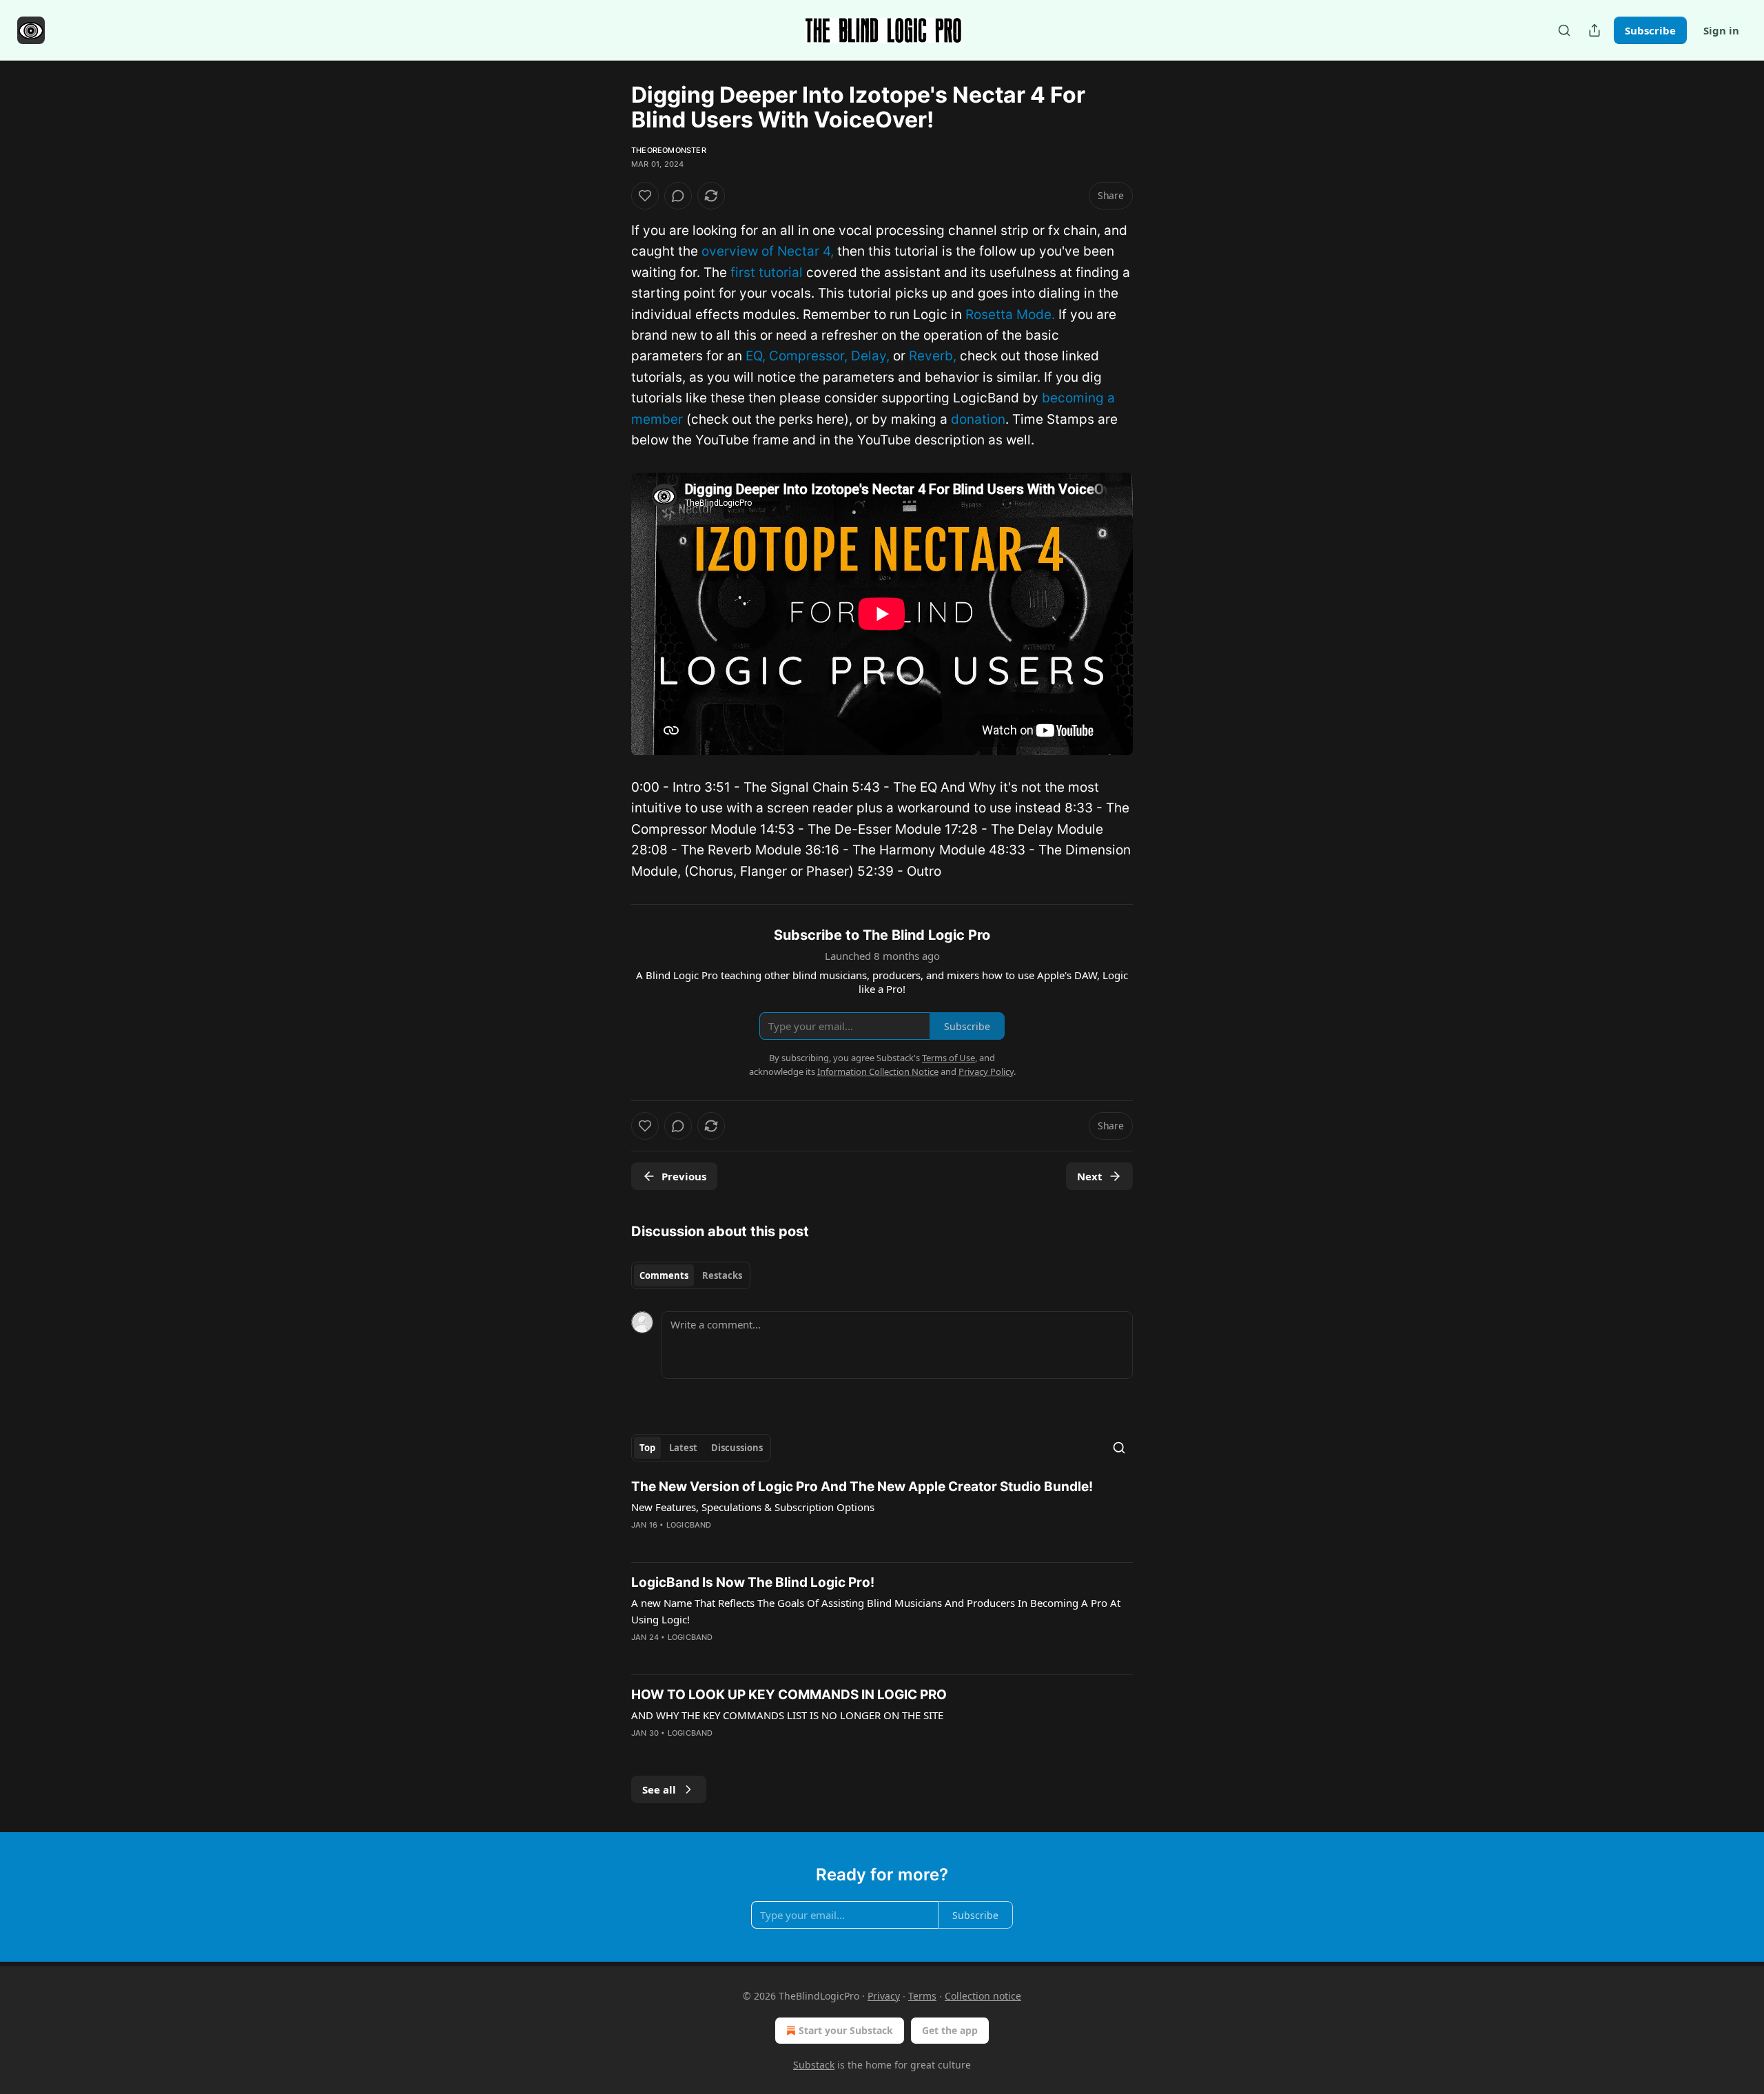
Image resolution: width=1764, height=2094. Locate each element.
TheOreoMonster (669, 150)
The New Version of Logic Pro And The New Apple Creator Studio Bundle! (862, 1487)
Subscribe (1650, 30)
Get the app (950, 2030)
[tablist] (691, 1275)
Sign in (1721, 30)
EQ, (756, 356)
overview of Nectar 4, (768, 251)
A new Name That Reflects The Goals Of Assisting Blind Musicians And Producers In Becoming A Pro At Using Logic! (876, 1611)
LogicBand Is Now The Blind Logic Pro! (753, 1582)
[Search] (1564, 30)
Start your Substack (846, 2030)
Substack (814, 2065)
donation (978, 419)
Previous (684, 1176)
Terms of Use (948, 1058)
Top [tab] (647, 1448)
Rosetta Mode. (1010, 315)
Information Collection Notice (878, 1071)
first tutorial (767, 273)
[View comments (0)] (678, 196)
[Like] (645, 196)
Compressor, (808, 356)
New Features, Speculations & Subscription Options (753, 1507)
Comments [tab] (664, 1275)
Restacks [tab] (722, 1275)
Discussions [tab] (737, 1448)
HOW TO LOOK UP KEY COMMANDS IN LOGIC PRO (789, 1695)
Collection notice (983, 1996)
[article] (882, 1515)
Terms (922, 1996)
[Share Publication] (1594, 30)
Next (1090, 1176)
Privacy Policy (986, 1071)
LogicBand (689, 1525)
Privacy (884, 1996)
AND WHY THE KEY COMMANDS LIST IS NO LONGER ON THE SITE (787, 1715)
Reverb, (933, 356)
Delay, (870, 356)
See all (659, 1789)
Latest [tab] (683, 1448)
